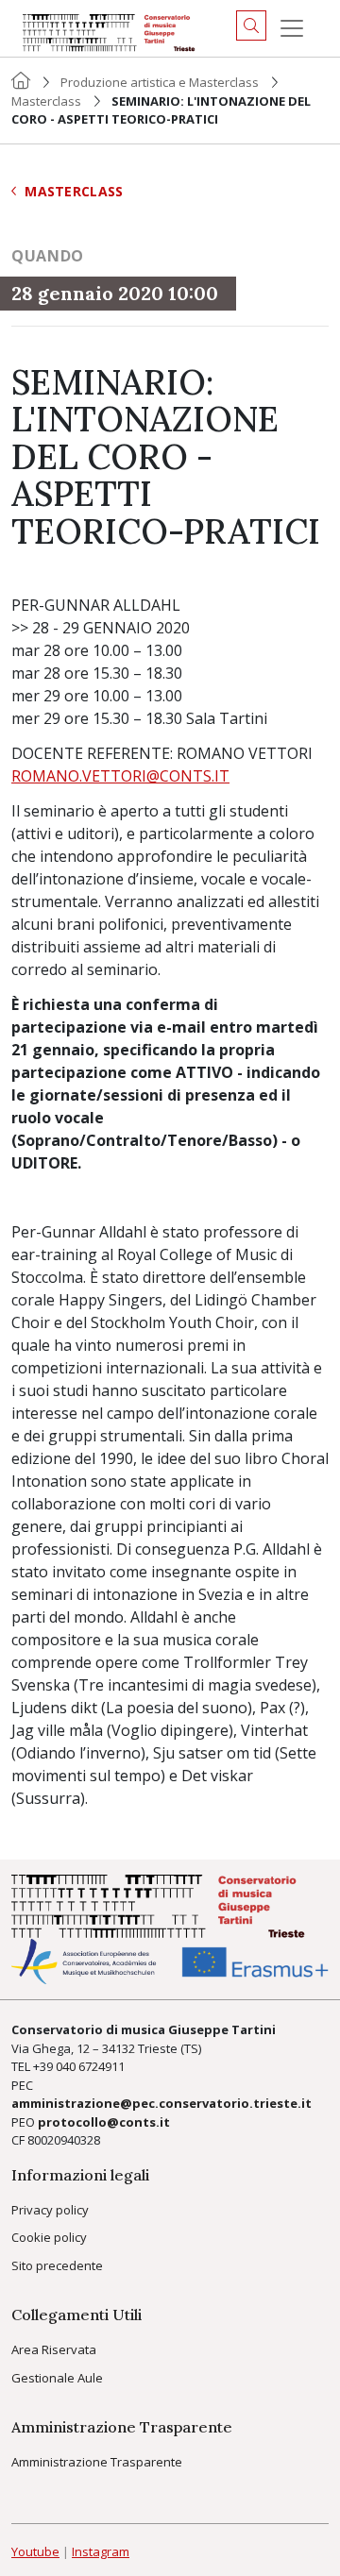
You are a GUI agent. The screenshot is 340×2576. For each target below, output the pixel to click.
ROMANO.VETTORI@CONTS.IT (120, 776)
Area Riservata (54, 2349)
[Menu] (292, 28)
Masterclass (46, 101)
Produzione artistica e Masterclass (160, 82)
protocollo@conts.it (104, 2122)
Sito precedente (57, 2265)
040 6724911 (90, 2066)
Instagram (101, 2551)
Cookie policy (49, 2237)
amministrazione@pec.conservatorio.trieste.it (161, 2103)
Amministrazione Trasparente (97, 2462)
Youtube (35, 2551)
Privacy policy (50, 2210)
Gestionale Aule (57, 2378)
